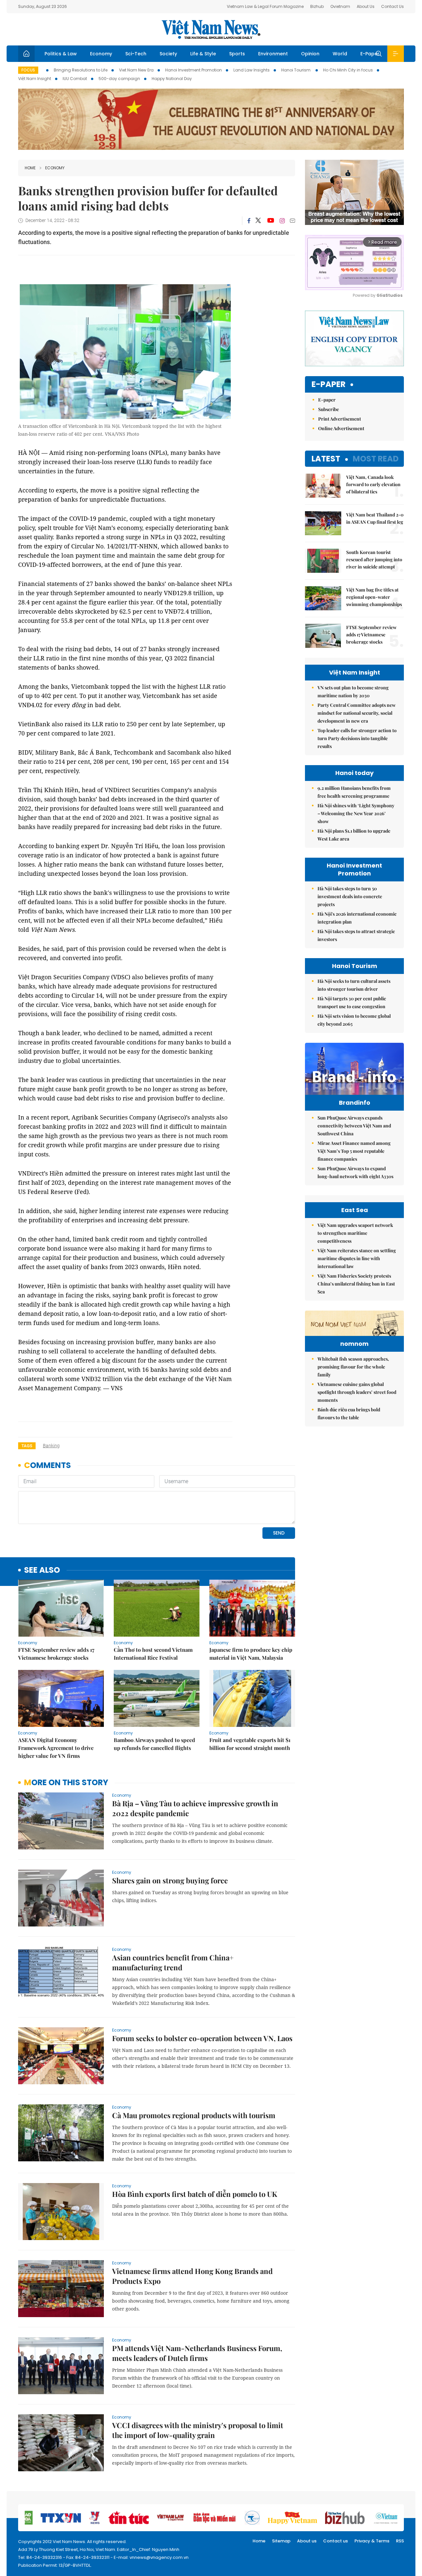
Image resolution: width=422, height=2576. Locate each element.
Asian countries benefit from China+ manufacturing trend (173, 1962)
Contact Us (392, 6)
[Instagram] (282, 221)
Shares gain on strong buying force (170, 1880)
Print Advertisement (340, 419)
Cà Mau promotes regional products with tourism (194, 2115)
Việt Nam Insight (35, 79)
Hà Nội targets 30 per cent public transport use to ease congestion (352, 1002)
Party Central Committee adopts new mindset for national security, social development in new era (357, 713)
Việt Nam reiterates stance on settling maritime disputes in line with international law (357, 1258)
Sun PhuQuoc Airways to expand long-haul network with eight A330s (355, 1172)
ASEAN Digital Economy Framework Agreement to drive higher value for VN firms (56, 1748)
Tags (27, 1446)
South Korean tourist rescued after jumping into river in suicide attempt (374, 559)
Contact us (335, 2541)
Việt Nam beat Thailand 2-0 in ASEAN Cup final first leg (375, 518)
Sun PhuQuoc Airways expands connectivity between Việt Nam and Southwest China (354, 1126)
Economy (101, 54)
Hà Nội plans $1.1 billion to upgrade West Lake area (354, 835)
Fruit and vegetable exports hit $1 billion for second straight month (250, 1744)
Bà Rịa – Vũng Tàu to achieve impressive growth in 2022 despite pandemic (195, 1808)
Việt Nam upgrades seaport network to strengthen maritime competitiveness (355, 1233)
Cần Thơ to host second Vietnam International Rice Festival (153, 1654)
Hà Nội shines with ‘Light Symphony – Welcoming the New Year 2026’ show (356, 813)
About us (307, 2541)
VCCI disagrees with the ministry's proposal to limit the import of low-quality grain (198, 2430)
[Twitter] (258, 221)
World (340, 54)
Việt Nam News (211, 29)
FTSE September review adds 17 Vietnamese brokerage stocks (56, 1654)
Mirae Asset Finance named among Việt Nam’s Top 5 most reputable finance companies (354, 1151)
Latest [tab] (326, 459)
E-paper (329, 385)
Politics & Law (61, 54)
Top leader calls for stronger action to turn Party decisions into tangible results (357, 738)
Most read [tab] (376, 459)
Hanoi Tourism (296, 70)
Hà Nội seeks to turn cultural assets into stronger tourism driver (354, 985)
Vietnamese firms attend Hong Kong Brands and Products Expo (192, 2276)
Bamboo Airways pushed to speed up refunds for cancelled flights (154, 1744)
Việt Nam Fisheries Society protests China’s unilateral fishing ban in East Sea (356, 1284)
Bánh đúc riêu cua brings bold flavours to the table (349, 1413)
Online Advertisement (341, 428)
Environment (273, 54)
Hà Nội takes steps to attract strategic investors (356, 935)
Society (168, 54)
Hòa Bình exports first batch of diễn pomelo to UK (195, 2194)
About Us (366, 6)
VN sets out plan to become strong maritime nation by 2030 (353, 692)
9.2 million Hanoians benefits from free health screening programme (354, 792)
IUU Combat (75, 79)
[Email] (292, 221)
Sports (237, 54)
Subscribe (329, 409)
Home (30, 168)
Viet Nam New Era (136, 70)
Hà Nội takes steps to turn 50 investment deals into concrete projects (350, 896)
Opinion (310, 54)
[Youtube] (271, 221)
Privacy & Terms (372, 2541)
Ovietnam (340, 6)
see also (42, 1570)
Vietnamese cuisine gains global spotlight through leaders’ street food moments (357, 1392)
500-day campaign (119, 79)
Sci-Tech (136, 54)
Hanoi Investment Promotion (194, 70)
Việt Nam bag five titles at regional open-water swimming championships (374, 597)
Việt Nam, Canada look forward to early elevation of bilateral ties (373, 484)
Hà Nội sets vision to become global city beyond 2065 (354, 1020)
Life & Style (203, 54)
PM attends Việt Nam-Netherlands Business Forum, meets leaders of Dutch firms (197, 2353)
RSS (400, 2541)
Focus (28, 70)
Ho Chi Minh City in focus (348, 70)
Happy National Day (172, 79)
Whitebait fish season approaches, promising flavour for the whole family (353, 1367)
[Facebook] (249, 221)
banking (51, 1446)
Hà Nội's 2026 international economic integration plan (357, 918)
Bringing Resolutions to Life (81, 70)
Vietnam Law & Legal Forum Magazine (265, 6)
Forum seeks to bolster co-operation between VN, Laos (202, 2038)
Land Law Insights (252, 70)
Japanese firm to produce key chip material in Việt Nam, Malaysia (251, 1654)
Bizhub (317, 6)
